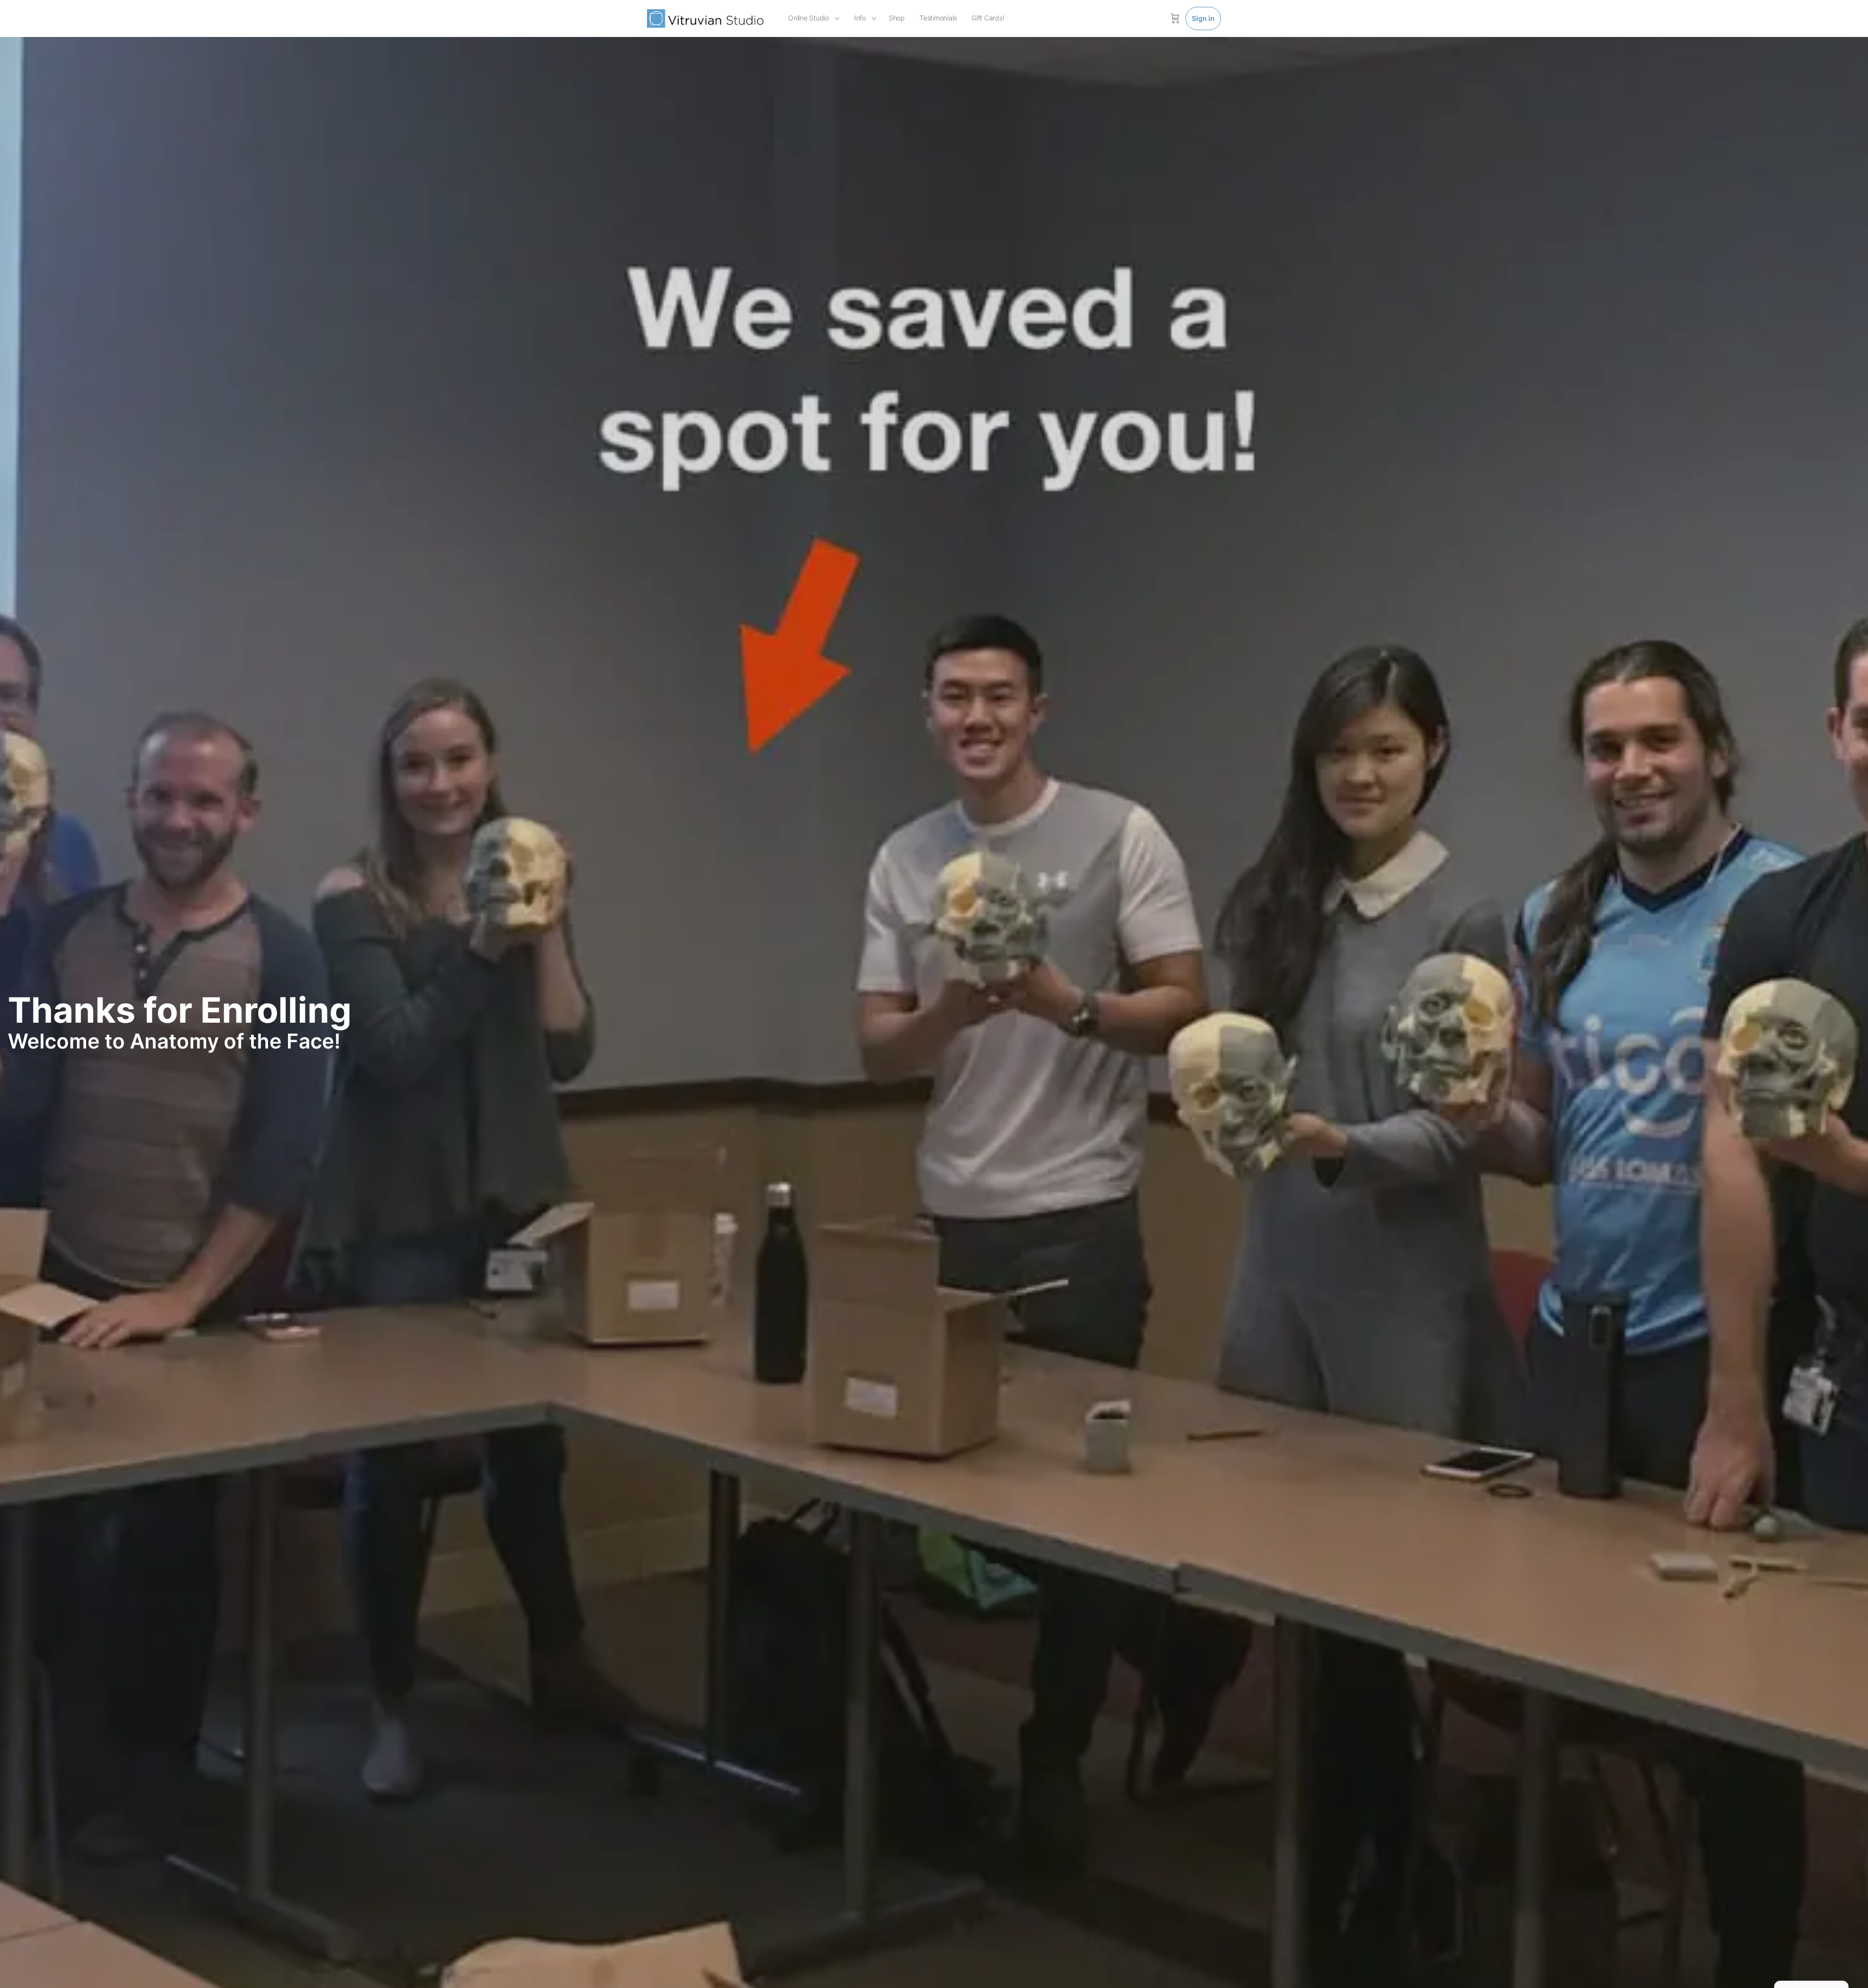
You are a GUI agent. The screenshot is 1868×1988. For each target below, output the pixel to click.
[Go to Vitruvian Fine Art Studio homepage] (705, 18)
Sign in (1203, 18)
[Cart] (1175, 18)
